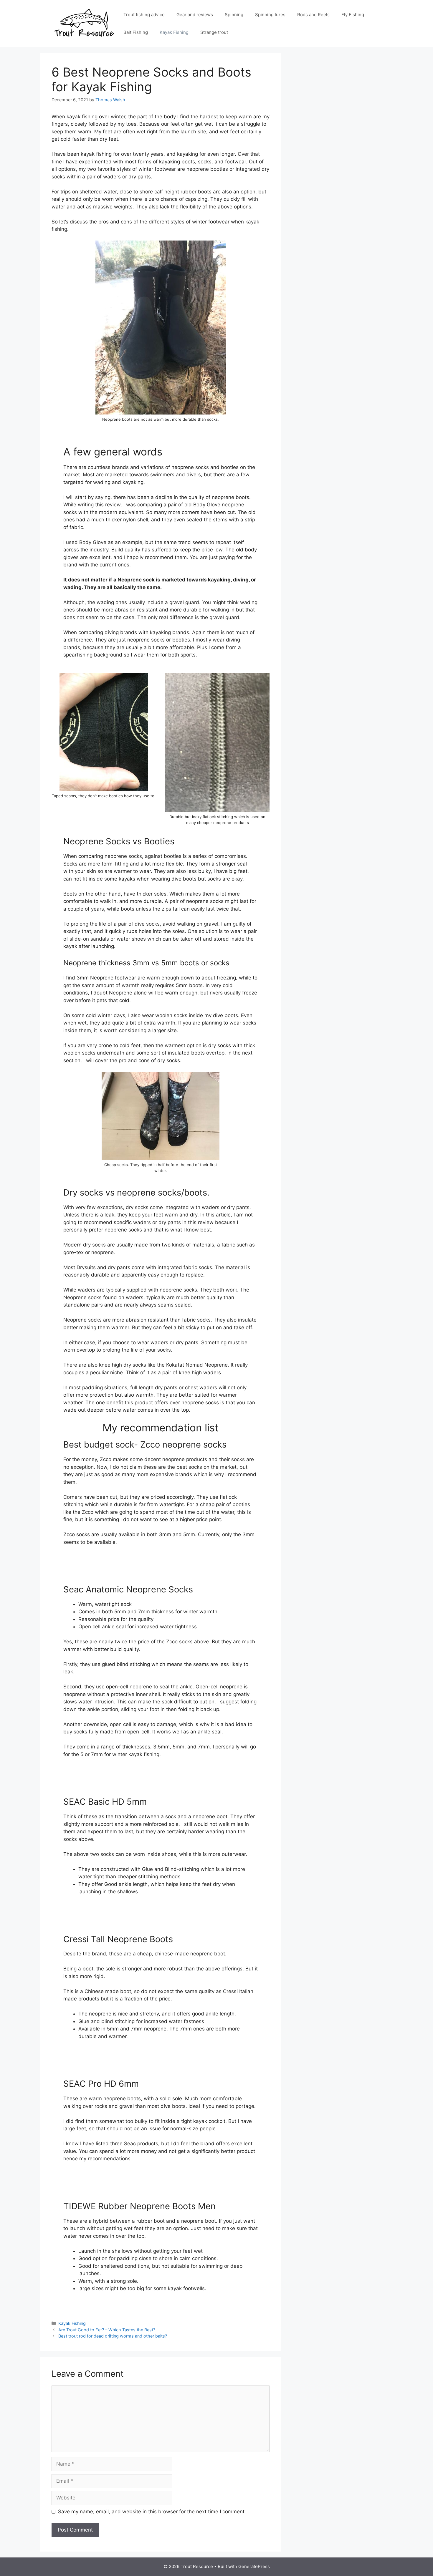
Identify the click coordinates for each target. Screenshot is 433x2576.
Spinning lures (270, 15)
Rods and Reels (313, 15)
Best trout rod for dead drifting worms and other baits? (113, 2336)
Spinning (234, 15)
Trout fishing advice (144, 15)
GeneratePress (254, 2566)
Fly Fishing (353, 15)
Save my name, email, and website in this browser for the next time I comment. (152, 2512)
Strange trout (214, 32)
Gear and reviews (195, 15)
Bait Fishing (136, 32)
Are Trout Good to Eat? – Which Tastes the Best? (107, 2330)
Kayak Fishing (174, 32)
